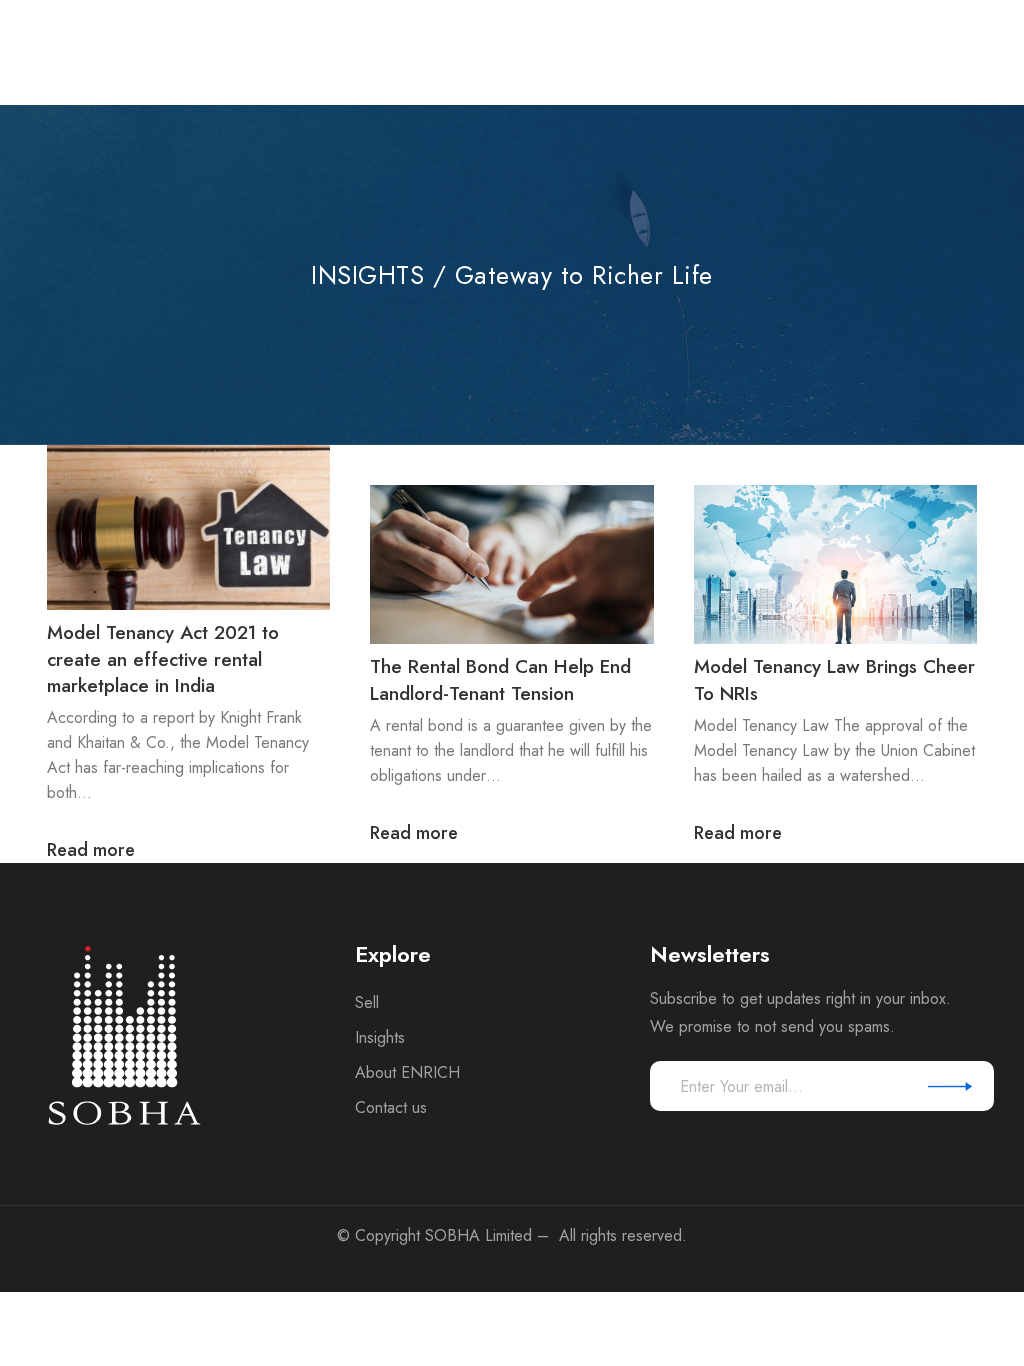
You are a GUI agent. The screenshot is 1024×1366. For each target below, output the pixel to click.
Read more (91, 850)
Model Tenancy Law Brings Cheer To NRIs (834, 680)
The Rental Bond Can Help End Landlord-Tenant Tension (500, 680)
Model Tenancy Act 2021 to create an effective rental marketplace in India (163, 659)
